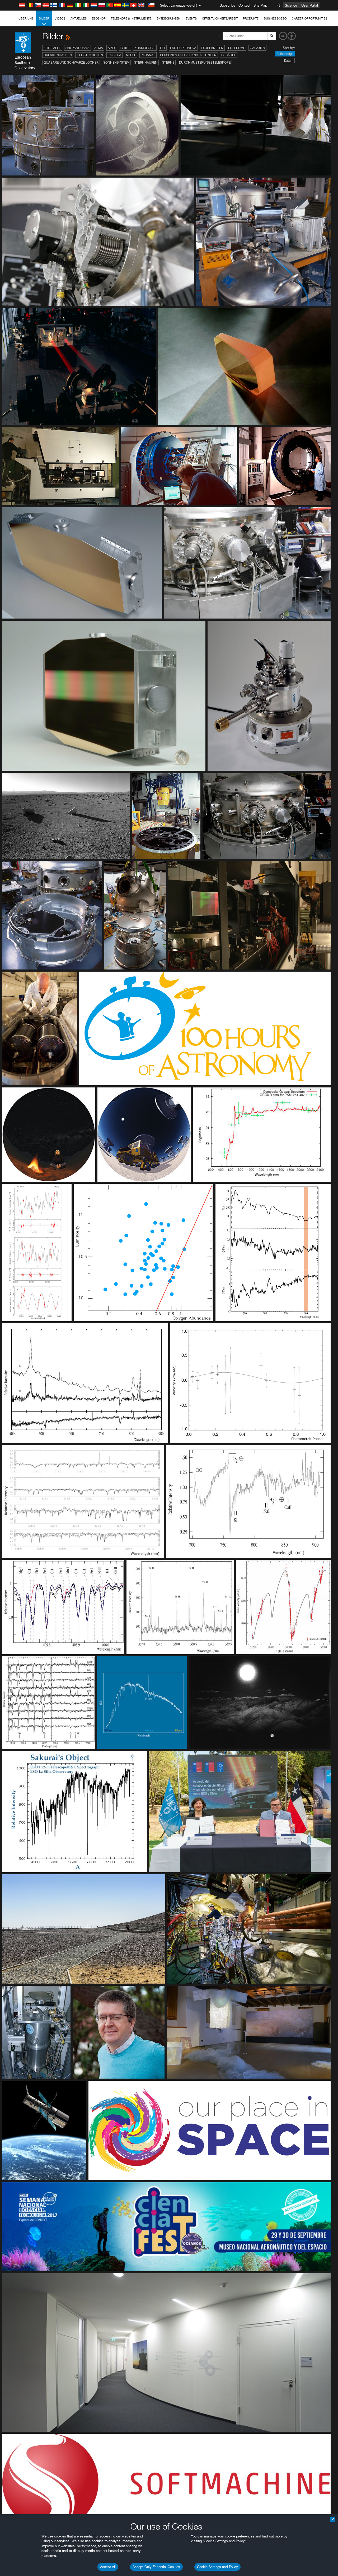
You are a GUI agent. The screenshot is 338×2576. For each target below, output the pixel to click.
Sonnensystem (116, 62)
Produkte (251, 18)
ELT (163, 48)
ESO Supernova (183, 48)
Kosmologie (145, 48)
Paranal (148, 55)
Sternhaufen (146, 62)
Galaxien (257, 48)
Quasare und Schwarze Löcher (71, 62)
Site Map (260, 5)
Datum (289, 61)
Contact (244, 5)
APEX (112, 48)
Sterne (168, 62)
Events (191, 18)
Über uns (26, 18)
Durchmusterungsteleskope (205, 62)
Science (291, 5)
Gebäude (229, 55)
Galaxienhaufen (58, 55)
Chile (125, 48)
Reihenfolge (285, 54)
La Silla (114, 55)
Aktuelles (79, 18)
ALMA (99, 48)
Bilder (44, 18)
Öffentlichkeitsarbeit (220, 18)
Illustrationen (90, 55)
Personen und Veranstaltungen (188, 55)
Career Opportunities (309, 18)
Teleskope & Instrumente (131, 18)
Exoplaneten (212, 48)
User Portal (310, 5)
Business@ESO (275, 18)
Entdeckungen (168, 18)
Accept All (108, 2567)
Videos (60, 18)
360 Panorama (78, 48)
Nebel (131, 55)
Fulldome (237, 48)
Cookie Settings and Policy (217, 2567)
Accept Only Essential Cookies (156, 2567)
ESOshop (99, 18)
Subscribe (227, 5)
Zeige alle (52, 48)
